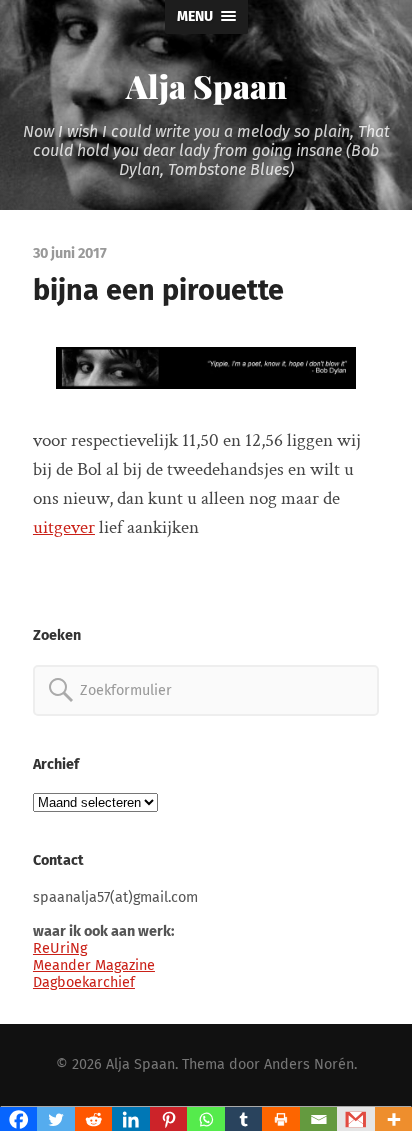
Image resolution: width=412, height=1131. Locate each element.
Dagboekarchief (84, 982)
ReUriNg (60, 948)
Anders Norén (309, 1064)
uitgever (64, 527)
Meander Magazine (94, 965)
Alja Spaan (206, 85)
